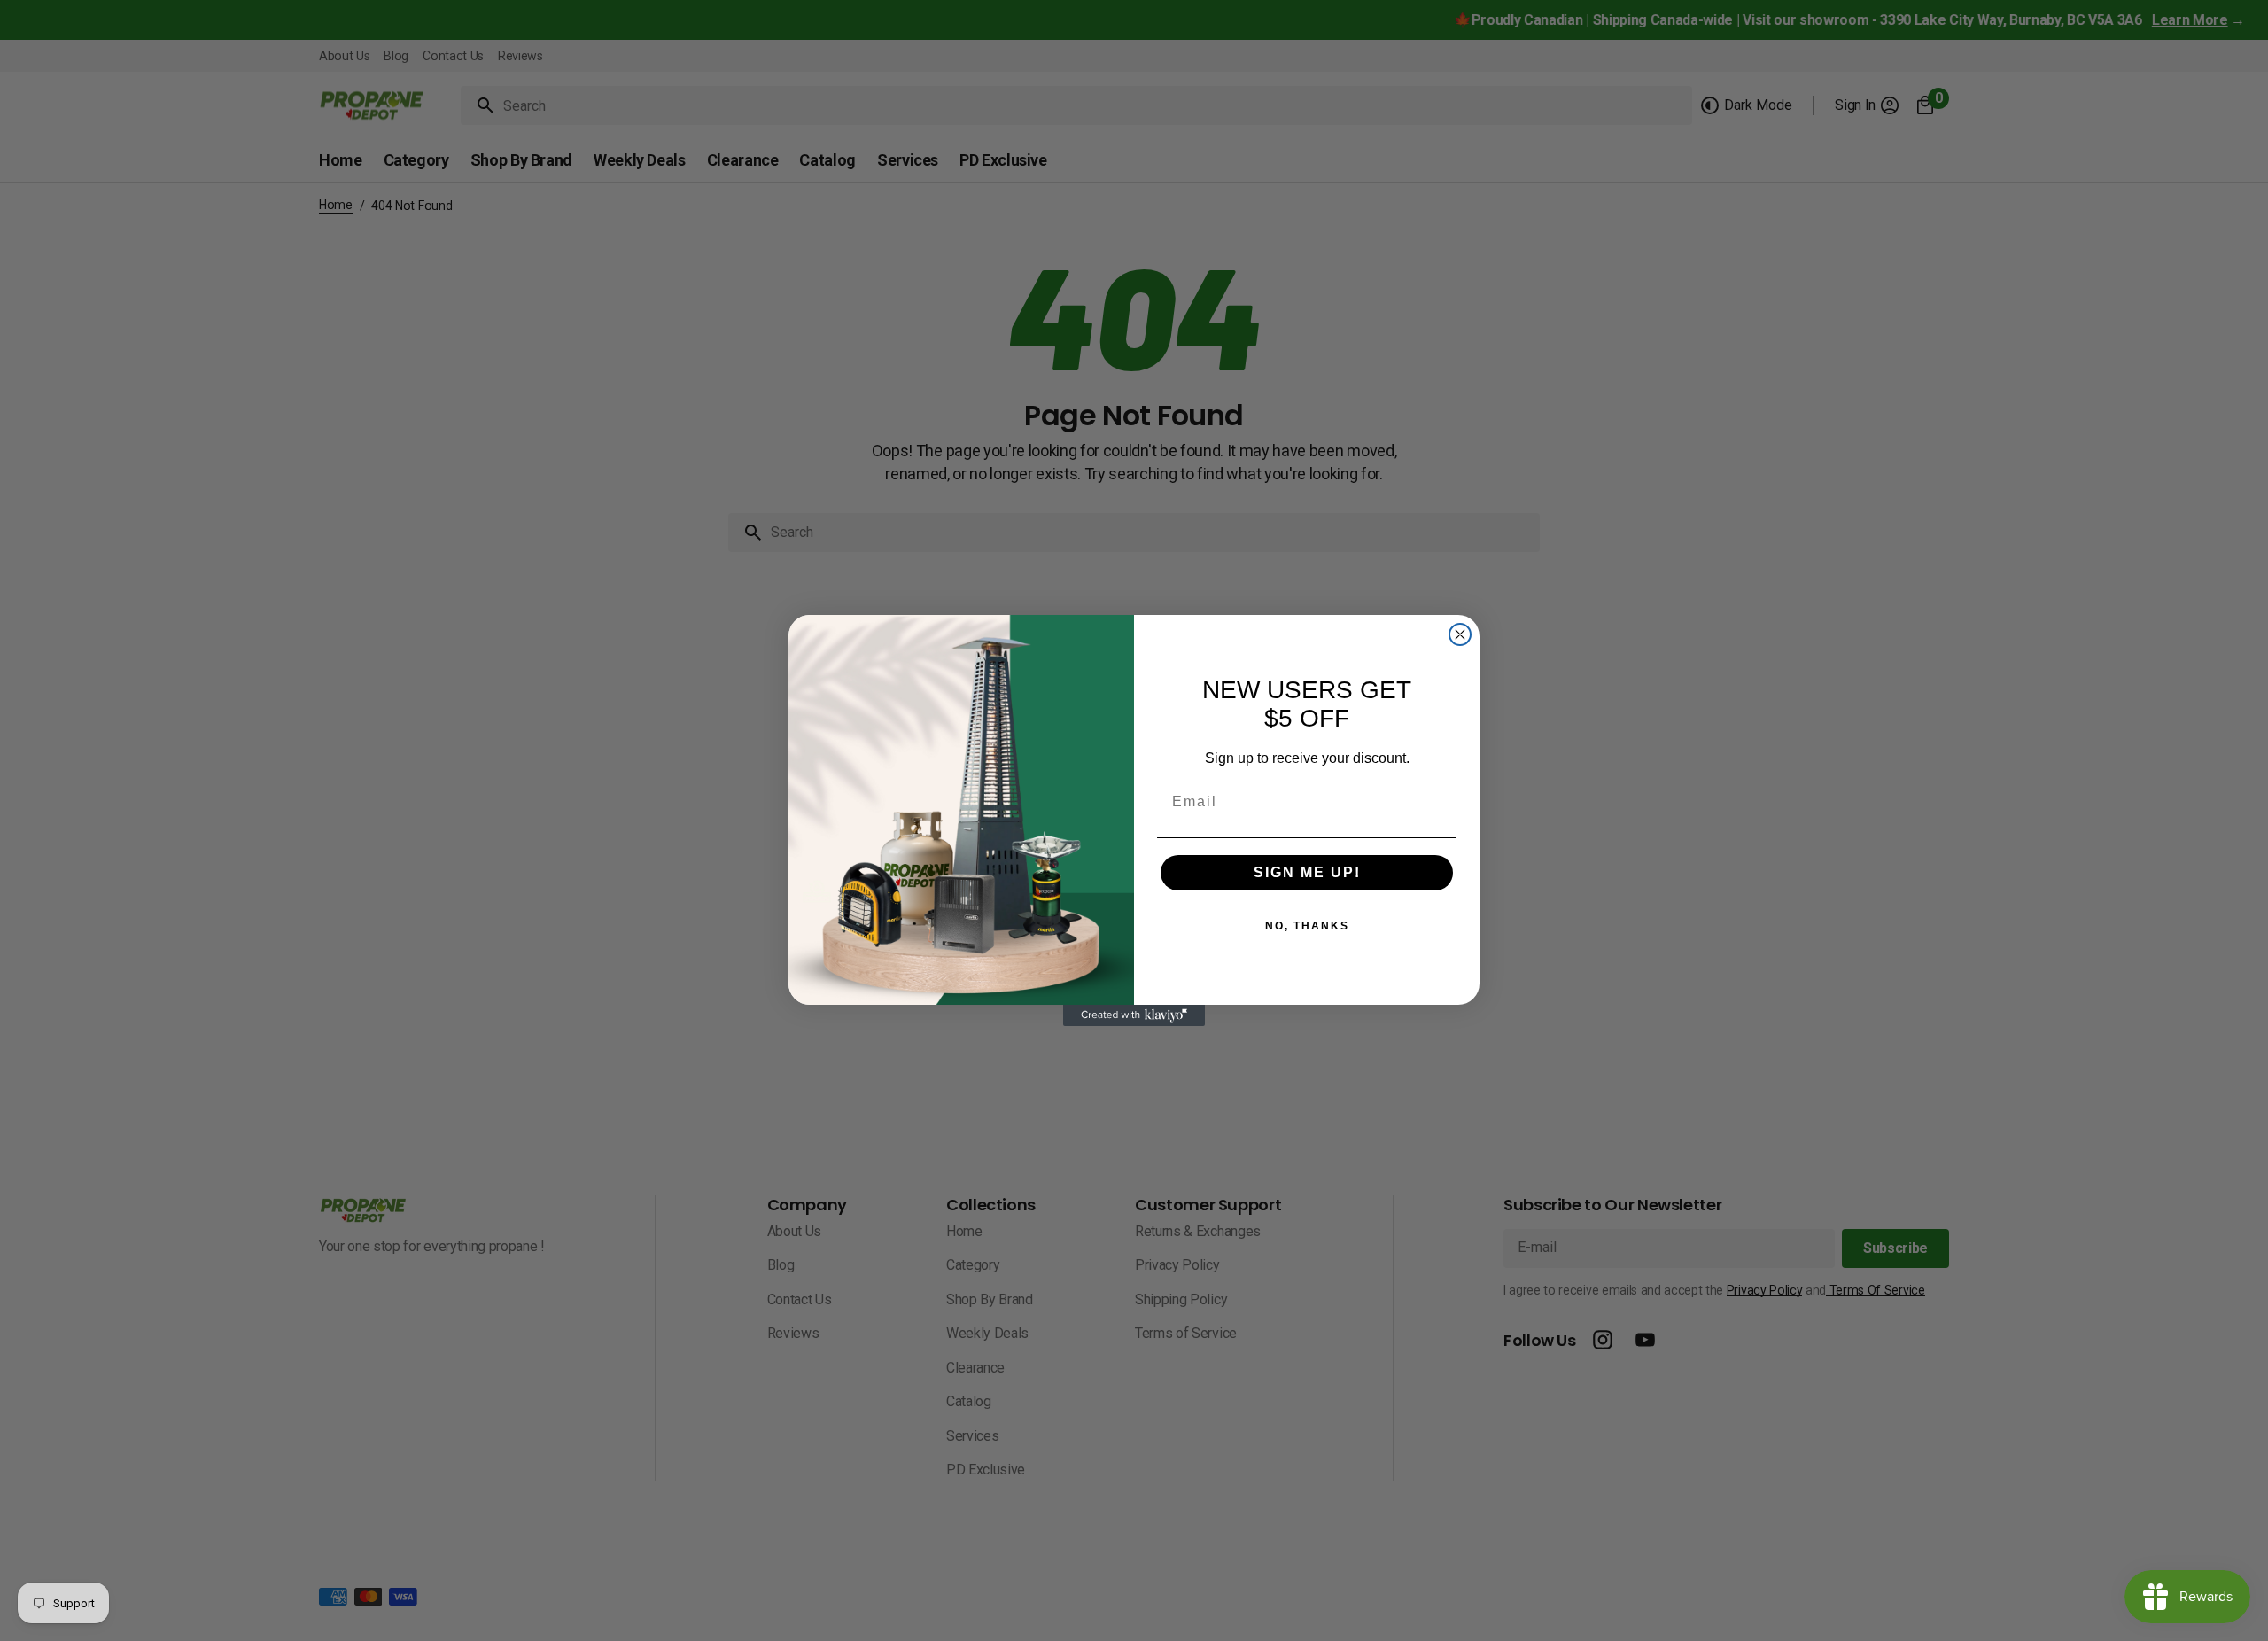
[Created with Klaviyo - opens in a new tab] (1134, 1015)
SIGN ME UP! (1307, 872)
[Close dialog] (1460, 634)
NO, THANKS (1307, 926)
